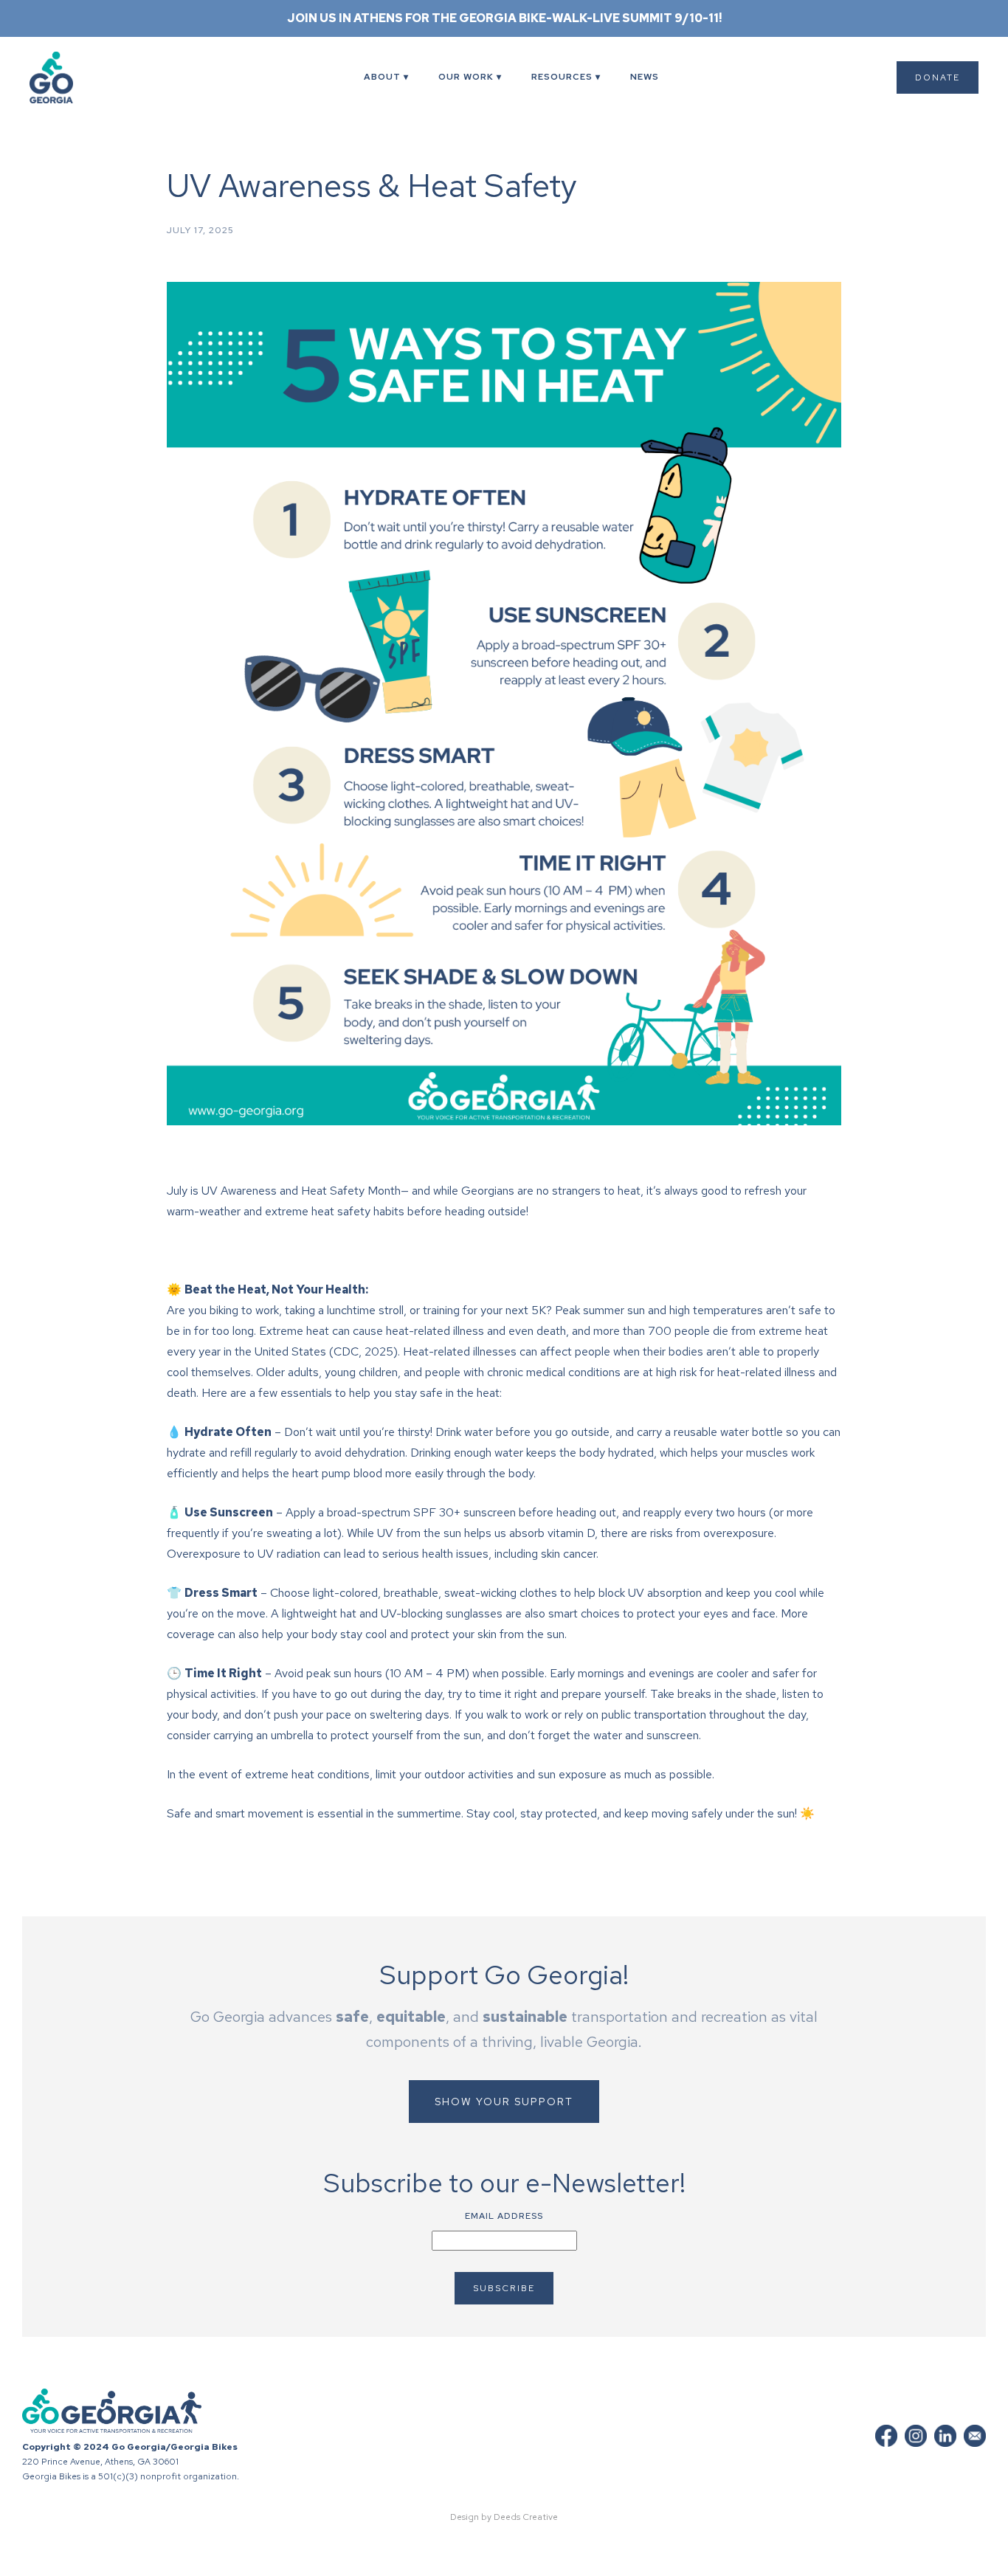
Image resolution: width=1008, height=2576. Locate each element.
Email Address (504, 2216)
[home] (70, 77)
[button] (386, 77)
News (645, 77)
